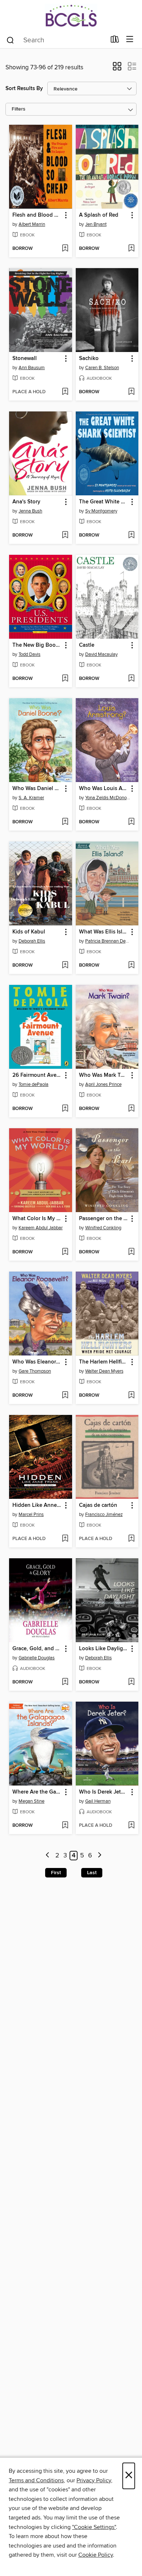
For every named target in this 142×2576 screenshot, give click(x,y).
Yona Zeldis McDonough (108, 798)
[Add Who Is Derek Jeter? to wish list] (131, 1826)
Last (92, 1873)
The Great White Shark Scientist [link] (104, 502)
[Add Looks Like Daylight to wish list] (131, 1682)
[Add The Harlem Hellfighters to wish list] (131, 1396)
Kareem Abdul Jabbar (41, 1228)
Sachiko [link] (89, 359)
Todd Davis (29, 654)
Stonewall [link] (25, 359)
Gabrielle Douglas (37, 1658)
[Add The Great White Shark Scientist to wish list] (131, 535)
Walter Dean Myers (104, 1371)
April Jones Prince (103, 1084)
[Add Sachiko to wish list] (131, 392)
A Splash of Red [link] (99, 215)
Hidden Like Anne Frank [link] (37, 1505)
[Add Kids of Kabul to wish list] (65, 966)
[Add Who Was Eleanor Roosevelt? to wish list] (65, 1396)
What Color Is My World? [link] (37, 1219)
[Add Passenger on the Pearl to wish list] (131, 1252)
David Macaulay (101, 654)
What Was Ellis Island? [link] (104, 932)
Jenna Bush (30, 511)
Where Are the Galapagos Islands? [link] (37, 1792)
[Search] (10, 40)
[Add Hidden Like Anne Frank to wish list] (65, 1539)
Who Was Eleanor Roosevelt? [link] (37, 1362)
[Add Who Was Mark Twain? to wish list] (131, 1109)
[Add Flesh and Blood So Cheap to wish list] (65, 249)
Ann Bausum (32, 368)
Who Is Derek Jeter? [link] (104, 1792)
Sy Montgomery (101, 511)
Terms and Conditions (36, 2480)
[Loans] (115, 41)
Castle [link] (87, 645)
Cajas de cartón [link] (98, 1505)
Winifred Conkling (103, 1228)
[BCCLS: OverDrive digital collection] (71, 16)
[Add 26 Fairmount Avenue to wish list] (65, 1109)
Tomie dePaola (33, 1084)
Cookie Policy (96, 2555)
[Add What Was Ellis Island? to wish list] (131, 966)
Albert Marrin (32, 224)
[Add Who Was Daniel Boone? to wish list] (65, 822)
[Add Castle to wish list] (131, 679)
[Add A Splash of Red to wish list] (131, 249)
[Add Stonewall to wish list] (65, 392)
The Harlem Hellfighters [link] (104, 1362)
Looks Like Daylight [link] (104, 1649)
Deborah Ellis (32, 941)
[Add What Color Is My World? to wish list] (65, 1252)
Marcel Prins (31, 1515)
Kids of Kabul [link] (29, 932)
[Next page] (100, 1856)
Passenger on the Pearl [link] (104, 1219)
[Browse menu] (130, 40)
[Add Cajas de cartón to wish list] (131, 1539)
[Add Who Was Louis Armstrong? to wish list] (131, 822)
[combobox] (56, 40)
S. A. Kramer (31, 798)
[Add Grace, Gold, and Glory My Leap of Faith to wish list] (65, 1682)
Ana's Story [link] (26, 502)
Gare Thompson (35, 1371)
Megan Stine (31, 1801)
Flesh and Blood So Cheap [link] (37, 215)
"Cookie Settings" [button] (94, 2527)
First (56, 1873)
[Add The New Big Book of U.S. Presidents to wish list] (65, 679)
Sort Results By (24, 88)
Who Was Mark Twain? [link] (104, 1075)
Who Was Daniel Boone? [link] (37, 789)
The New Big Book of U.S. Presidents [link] (37, 645)
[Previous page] (48, 1856)
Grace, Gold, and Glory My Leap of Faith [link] (37, 1649)
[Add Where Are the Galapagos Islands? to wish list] (65, 1826)
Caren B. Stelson (102, 368)
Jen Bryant (96, 224)
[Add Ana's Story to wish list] (65, 535)
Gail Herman (98, 1801)
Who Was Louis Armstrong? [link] (104, 789)
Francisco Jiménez (104, 1515)
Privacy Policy (94, 2480)
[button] (117, 69)
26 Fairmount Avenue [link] (37, 1075)
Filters (19, 109)
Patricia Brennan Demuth (108, 941)
